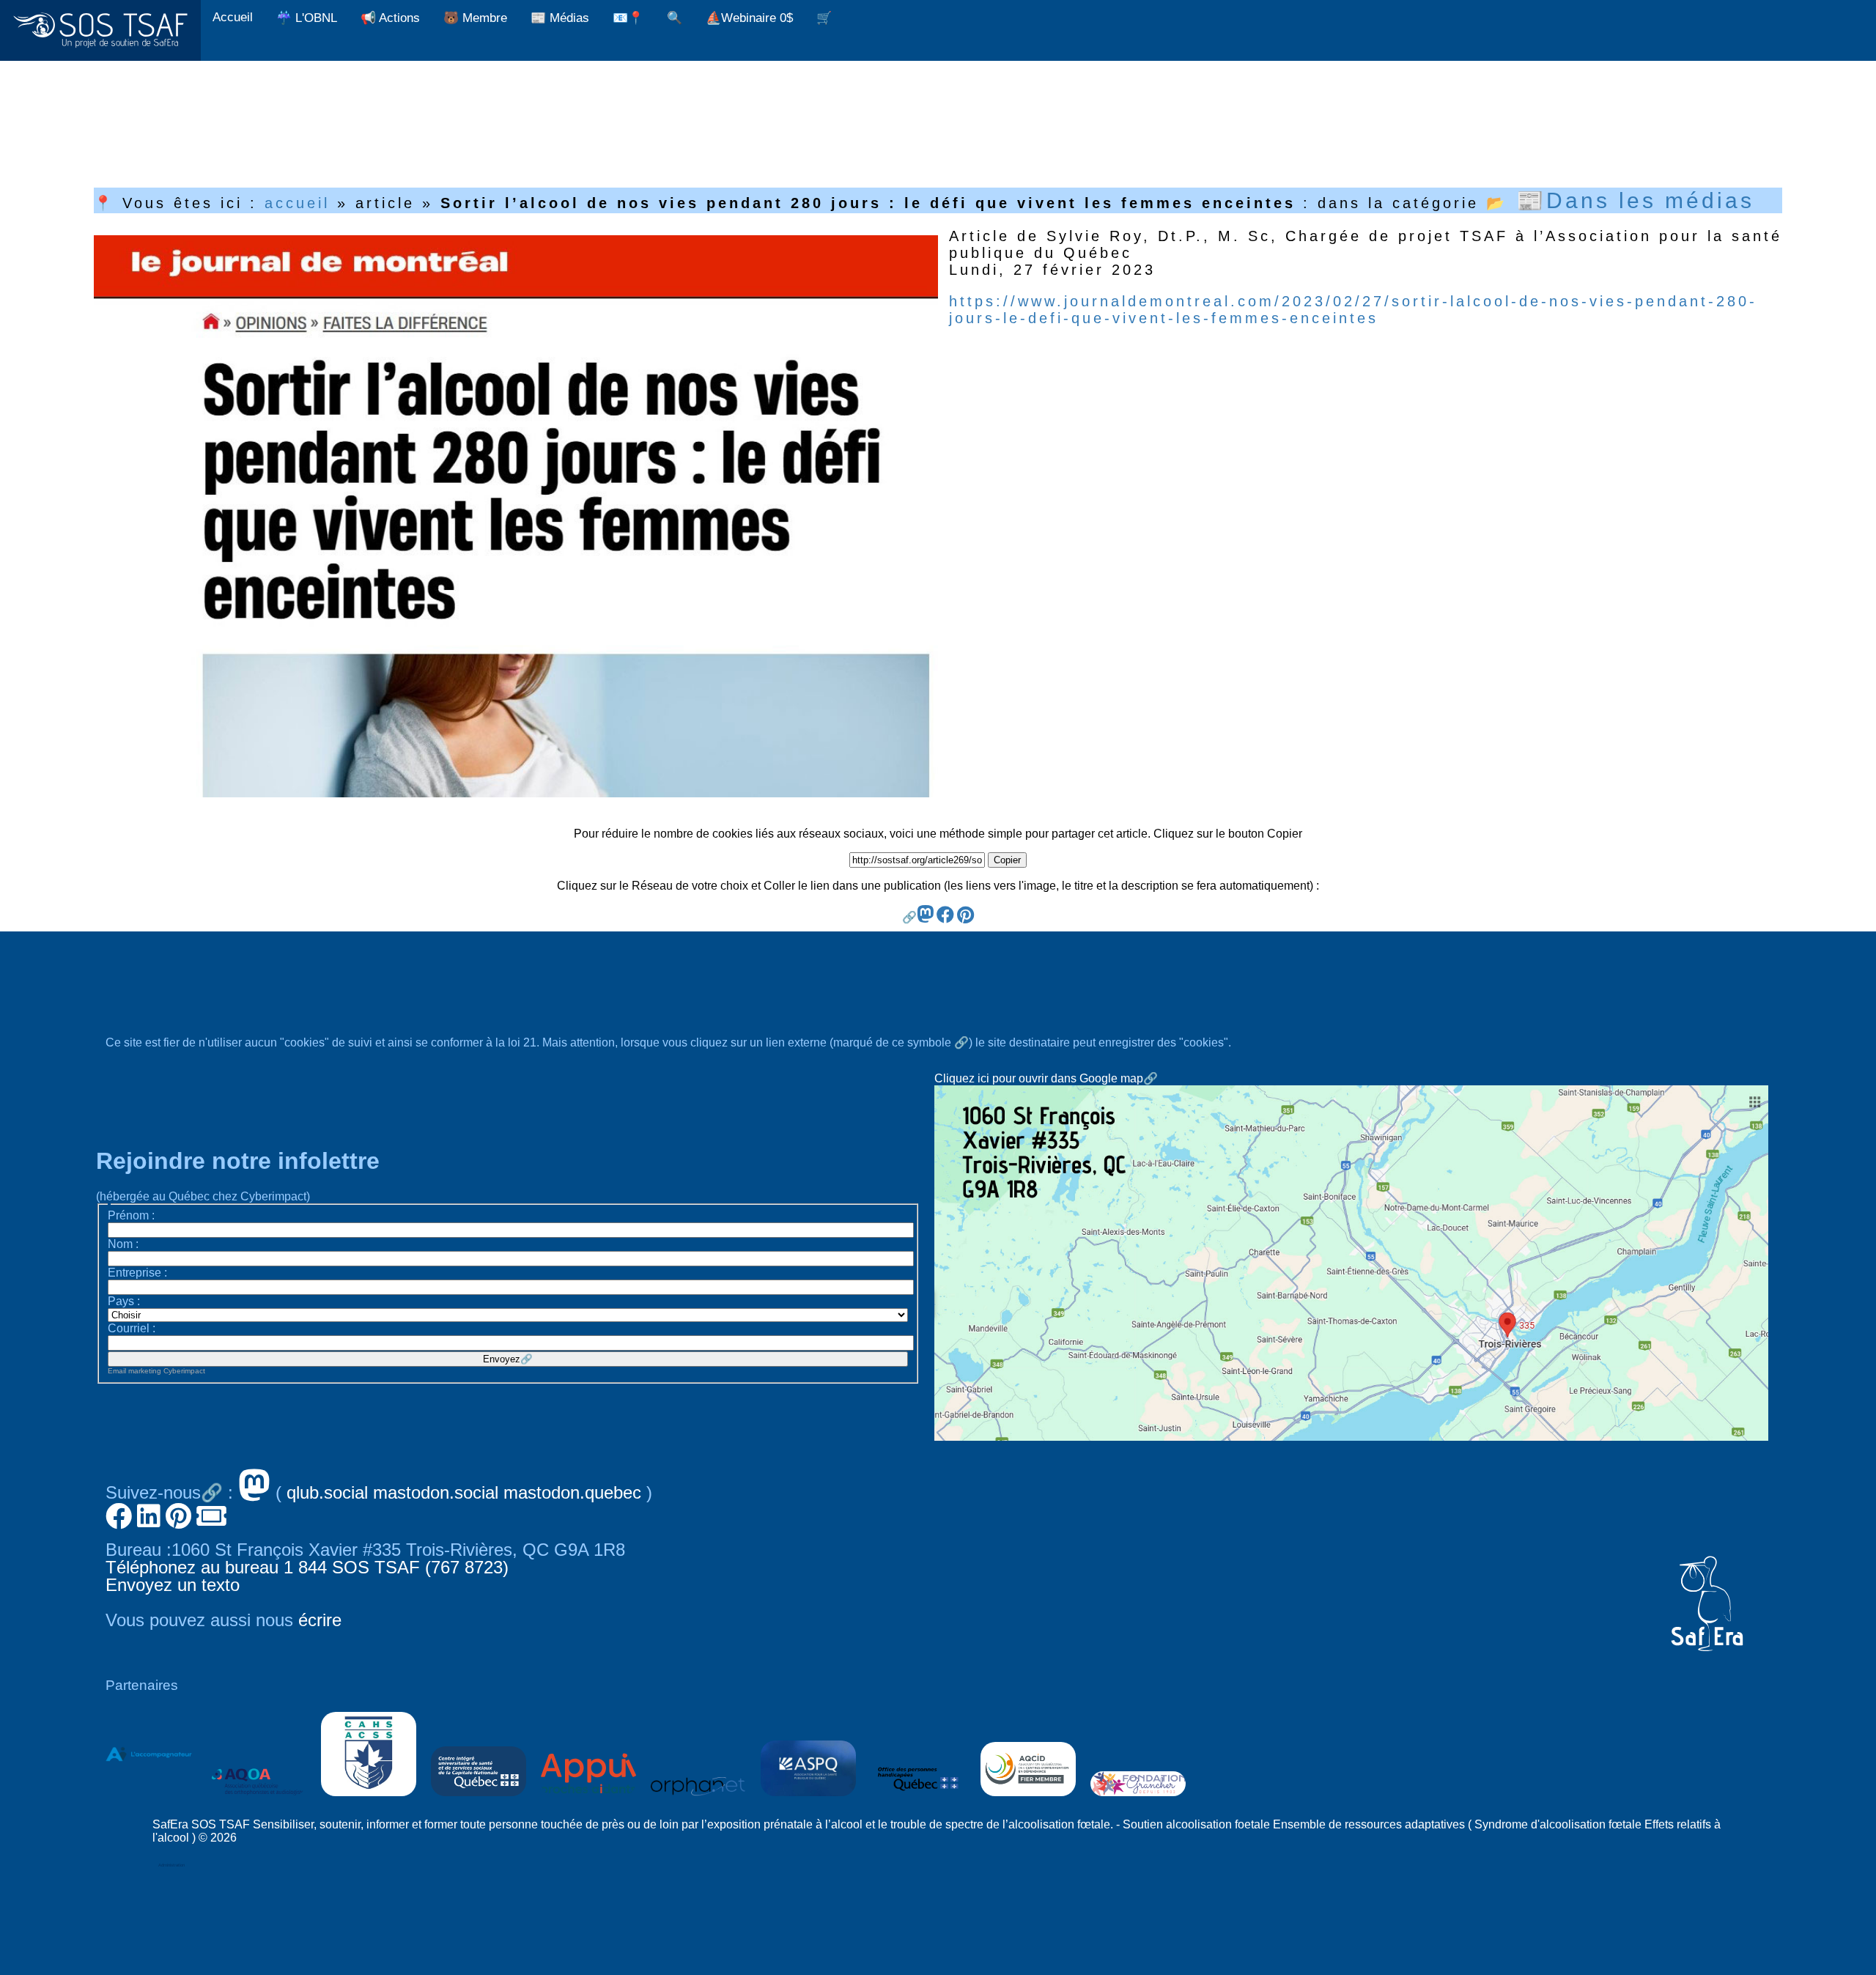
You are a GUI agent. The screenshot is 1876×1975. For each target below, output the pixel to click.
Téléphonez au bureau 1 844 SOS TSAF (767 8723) (307, 1567)
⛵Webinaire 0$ (749, 18)
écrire (320, 1620)
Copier (1007, 860)
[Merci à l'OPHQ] (918, 1799)
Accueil (233, 17)
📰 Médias (560, 18)
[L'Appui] (588, 1799)
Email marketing (134, 1371)
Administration (171, 1865)
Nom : (123, 1244)
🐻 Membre (475, 18)
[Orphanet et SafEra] (698, 1799)
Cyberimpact (184, 1371)
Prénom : (131, 1215)
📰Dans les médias (1635, 200)
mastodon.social (436, 1492)
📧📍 (628, 18)
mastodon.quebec (572, 1492)
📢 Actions (390, 18)
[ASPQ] (808, 1799)
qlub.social (327, 1492)
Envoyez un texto (173, 1585)
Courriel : (132, 1328)
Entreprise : (137, 1273)
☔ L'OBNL (307, 18)
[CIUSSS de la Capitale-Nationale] (479, 1799)
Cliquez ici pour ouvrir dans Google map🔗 (1046, 1078)
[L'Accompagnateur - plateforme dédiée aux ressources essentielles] (149, 1799)
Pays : (124, 1301)
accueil (297, 203)
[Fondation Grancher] (1138, 1799)
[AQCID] (1028, 1799)
